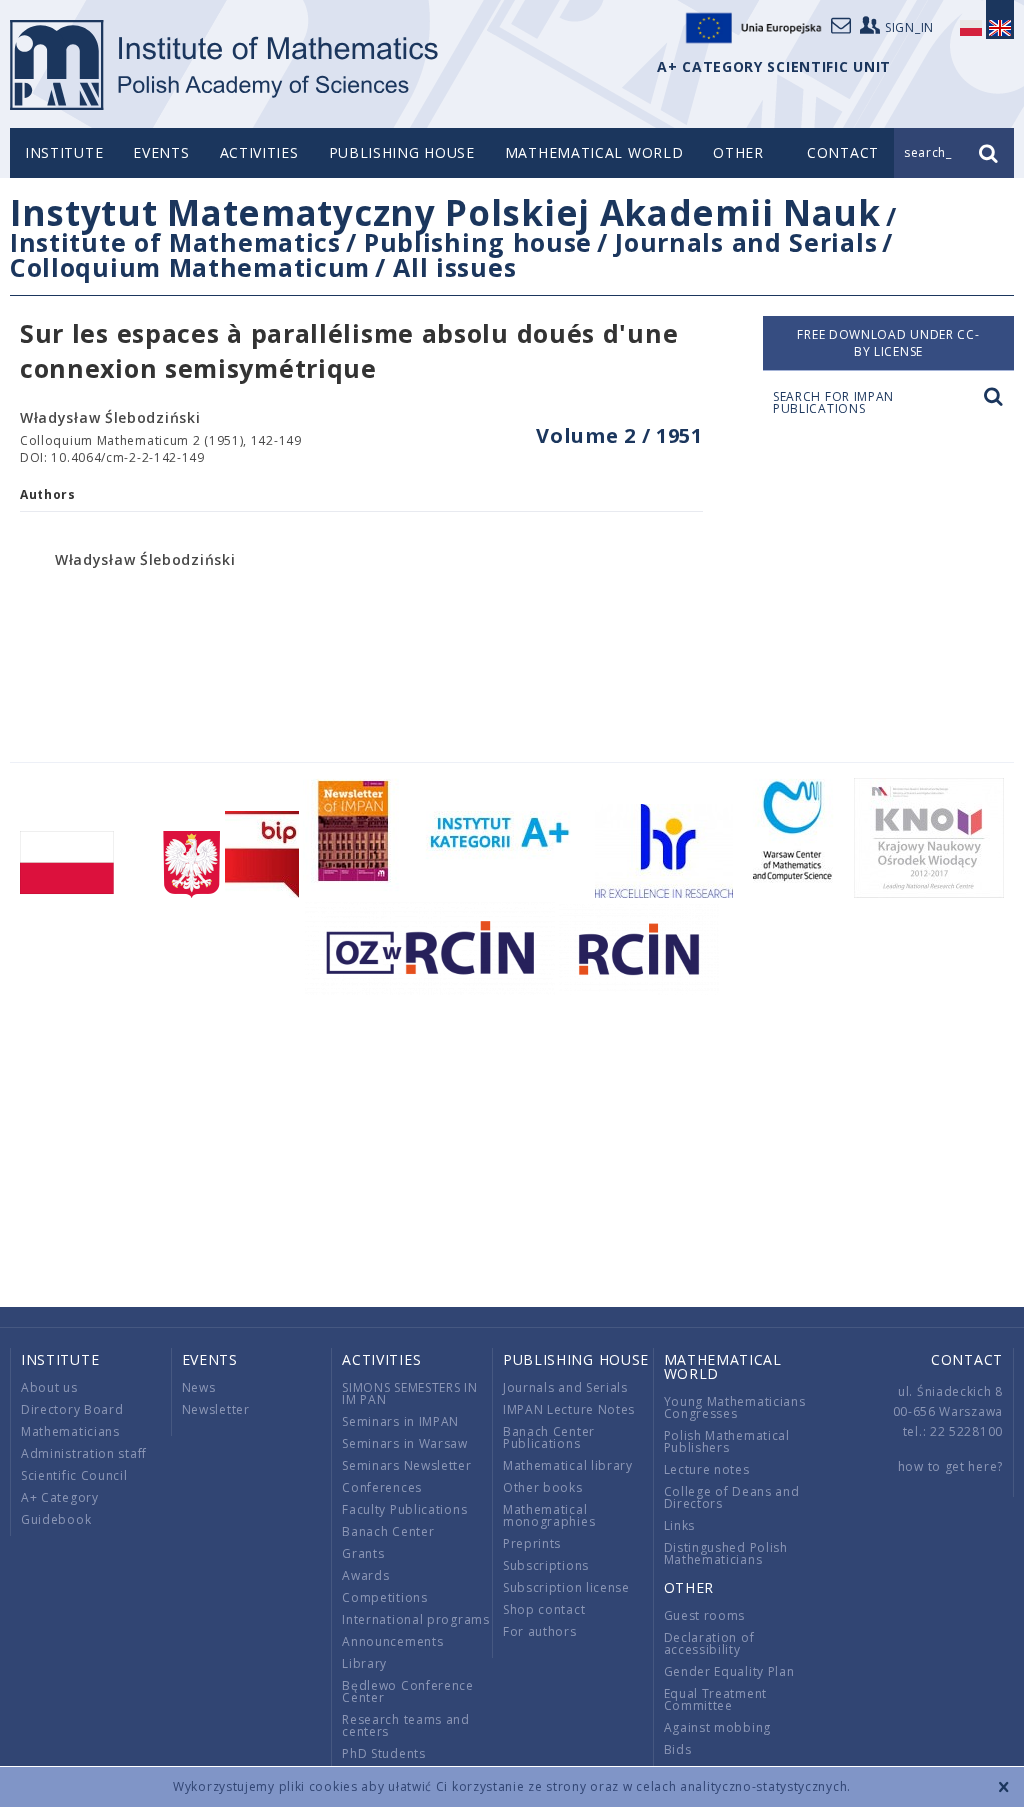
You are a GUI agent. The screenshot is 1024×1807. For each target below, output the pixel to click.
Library (364, 1663)
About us (49, 1387)
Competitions (384, 1597)
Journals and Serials (746, 242)
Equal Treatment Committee (716, 1699)
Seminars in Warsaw (405, 1443)
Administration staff (84, 1453)
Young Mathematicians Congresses (735, 1407)
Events (161, 152)
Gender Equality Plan (729, 1671)
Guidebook (56, 1519)
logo (225, 65)
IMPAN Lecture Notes (569, 1409)
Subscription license (566, 1587)
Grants (363, 1553)
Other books (543, 1487)
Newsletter (216, 1409)
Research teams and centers (406, 1725)
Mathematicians (70, 1431)
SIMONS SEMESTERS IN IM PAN (409, 1393)
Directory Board (72, 1409)
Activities (259, 152)
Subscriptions (546, 1565)
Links (680, 1525)
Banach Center (388, 1531)
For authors (540, 1631)
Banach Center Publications (549, 1437)
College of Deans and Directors (732, 1497)
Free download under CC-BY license (888, 343)
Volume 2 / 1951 (619, 435)
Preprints (532, 1543)
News (199, 1387)
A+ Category (60, 1497)
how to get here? (950, 1466)
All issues (454, 267)
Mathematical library (568, 1465)
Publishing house (402, 152)
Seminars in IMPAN (400, 1421)
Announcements (392, 1641)
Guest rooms (705, 1615)
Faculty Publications (404, 1509)
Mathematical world (594, 152)
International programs (415, 1619)
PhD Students (383, 1753)
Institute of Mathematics (175, 242)
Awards (365, 1575)
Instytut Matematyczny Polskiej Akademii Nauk (445, 212)
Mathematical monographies (549, 1515)
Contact (967, 1359)
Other (738, 152)
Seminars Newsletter (406, 1465)
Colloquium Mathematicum (190, 267)
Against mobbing (718, 1727)
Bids (678, 1749)
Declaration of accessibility (709, 1643)
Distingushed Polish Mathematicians (726, 1553)
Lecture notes (707, 1469)
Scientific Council (74, 1475)
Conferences (382, 1487)
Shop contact (544, 1609)
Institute (64, 152)
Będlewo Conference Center (408, 1691)
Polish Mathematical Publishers (727, 1441)
